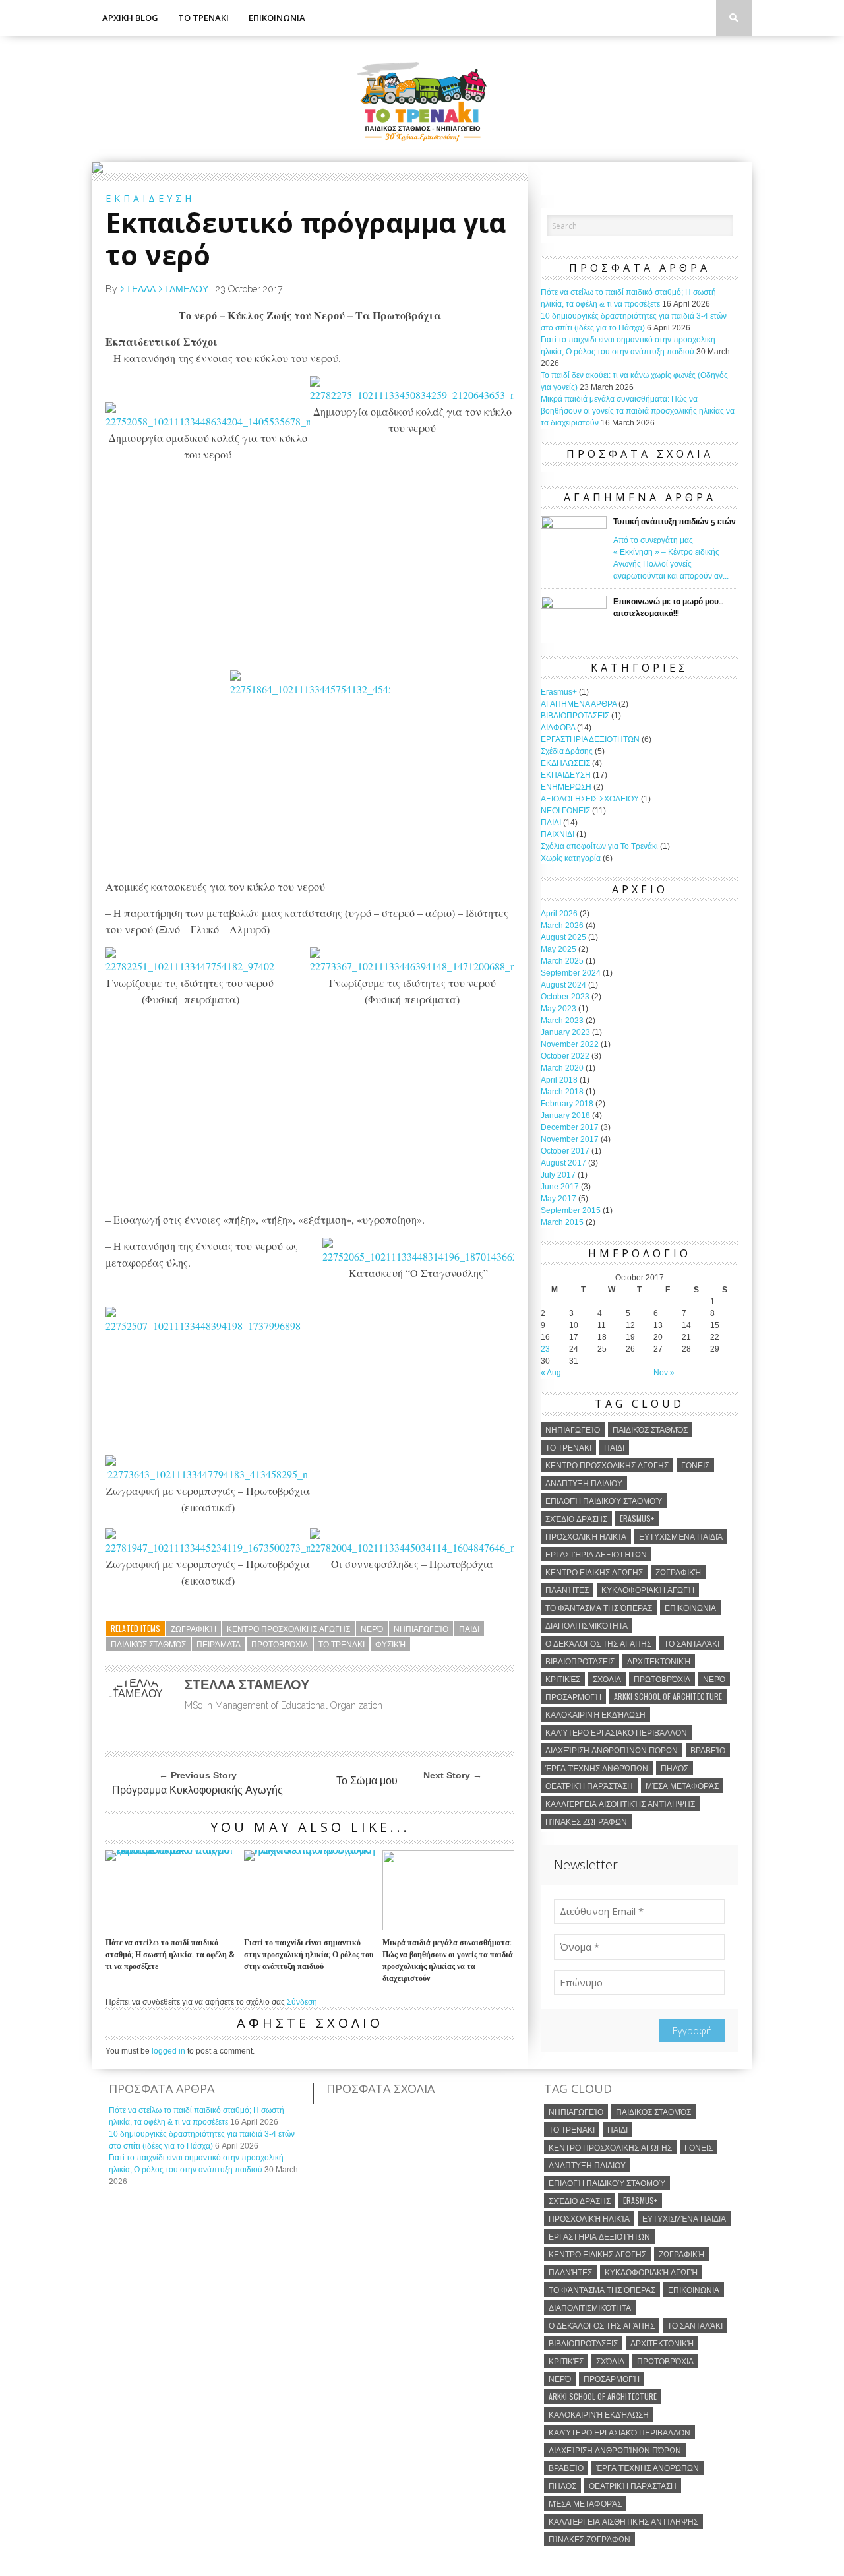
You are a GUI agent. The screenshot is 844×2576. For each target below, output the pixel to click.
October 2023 (565, 997)
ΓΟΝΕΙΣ (695, 1465)
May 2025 (558, 949)
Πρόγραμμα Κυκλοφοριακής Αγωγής (197, 1790)
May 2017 (558, 1199)
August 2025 (563, 937)
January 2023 (565, 1032)
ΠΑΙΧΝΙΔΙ (558, 834)
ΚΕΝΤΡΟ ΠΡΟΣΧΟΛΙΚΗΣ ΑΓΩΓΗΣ (288, 1628)
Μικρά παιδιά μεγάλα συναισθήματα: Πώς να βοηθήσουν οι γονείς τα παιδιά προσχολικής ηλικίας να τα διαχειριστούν (448, 1961)
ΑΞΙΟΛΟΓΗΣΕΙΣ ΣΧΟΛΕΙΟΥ (590, 799)
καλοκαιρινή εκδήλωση (595, 1714)
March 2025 (562, 961)
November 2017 (570, 1139)
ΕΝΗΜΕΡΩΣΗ (566, 787)
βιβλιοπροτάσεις (580, 1661)
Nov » (664, 1373)
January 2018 (565, 1115)
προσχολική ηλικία (586, 1536)
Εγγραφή (692, 2030)
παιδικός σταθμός (148, 1644)
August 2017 (563, 1163)
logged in (168, 2051)
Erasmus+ (559, 692)
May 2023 (558, 1009)
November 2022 (570, 1044)
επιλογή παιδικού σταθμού (604, 1500)
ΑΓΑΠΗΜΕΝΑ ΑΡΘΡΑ (579, 704)
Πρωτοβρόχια (280, 1644)
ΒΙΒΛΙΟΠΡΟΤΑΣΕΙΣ (575, 716)
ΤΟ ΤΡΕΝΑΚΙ (203, 18)
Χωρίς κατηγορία (571, 858)
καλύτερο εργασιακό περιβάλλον (616, 1732)
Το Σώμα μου (367, 1781)
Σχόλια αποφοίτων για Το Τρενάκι (599, 846)
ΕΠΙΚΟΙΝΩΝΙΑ (277, 18)
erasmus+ (637, 1518)
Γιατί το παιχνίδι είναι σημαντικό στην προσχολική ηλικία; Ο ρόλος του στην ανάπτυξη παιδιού (309, 1955)
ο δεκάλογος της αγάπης (598, 1643)
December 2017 (570, 1127)
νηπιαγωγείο (421, 1628)
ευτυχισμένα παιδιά (681, 1536)
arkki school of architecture (668, 1696)
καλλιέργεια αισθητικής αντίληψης (620, 1803)
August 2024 (563, 985)
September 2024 (571, 973)
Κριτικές (563, 1679)
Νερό (372, 1628)
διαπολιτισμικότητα (587, 1625)
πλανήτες (567, 1589)
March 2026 (562, 926)
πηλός (675, 1768)
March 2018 (562, 1092)
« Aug (551, 1373)
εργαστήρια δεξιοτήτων (596, 1554)
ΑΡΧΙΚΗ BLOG (130, 18)
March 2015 (562, 1222)
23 (545, 1349)
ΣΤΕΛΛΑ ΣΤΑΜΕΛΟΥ (164, 289)
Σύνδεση (302, 2002)
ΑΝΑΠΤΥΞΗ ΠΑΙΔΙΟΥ (584, 1483)
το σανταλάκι (692, 1643)
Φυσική (390, 1644)
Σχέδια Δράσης (567, 751)
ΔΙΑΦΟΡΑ (558, 728)
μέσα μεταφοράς (682, 1785)
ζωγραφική (194, 1628)
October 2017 (565, 1151)
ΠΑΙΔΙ (469, 1628)
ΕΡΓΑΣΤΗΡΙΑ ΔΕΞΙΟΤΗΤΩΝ (590, 739)
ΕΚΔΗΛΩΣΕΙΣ (565, 763)
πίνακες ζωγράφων (586, 1821)
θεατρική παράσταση (589, 1785)
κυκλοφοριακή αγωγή (648, 1589)
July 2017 (558, 1175)
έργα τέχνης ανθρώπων (597, 1768)
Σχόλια (607, 1679)
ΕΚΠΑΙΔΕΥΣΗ (566, 775)
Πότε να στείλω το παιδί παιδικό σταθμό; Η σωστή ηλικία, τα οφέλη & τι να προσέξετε (170, 1955)
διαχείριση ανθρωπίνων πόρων (612, 1750)
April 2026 (559, 914)
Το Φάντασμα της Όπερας (599, 1607)
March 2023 (562, 1021)
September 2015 (571, 1210)
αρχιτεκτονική (659, 1661)
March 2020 (562, 1068)
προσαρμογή (573, 1696)
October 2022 (565, 1056)
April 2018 (559, 1080)
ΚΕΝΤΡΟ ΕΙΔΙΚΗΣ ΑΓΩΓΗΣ (594, 1572)
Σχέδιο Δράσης (576, 1518)
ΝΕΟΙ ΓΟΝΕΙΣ (565, 811)
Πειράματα (219, 1644)
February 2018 (567, 1104)
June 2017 (560, 1187)
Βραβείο (708, 1750)
